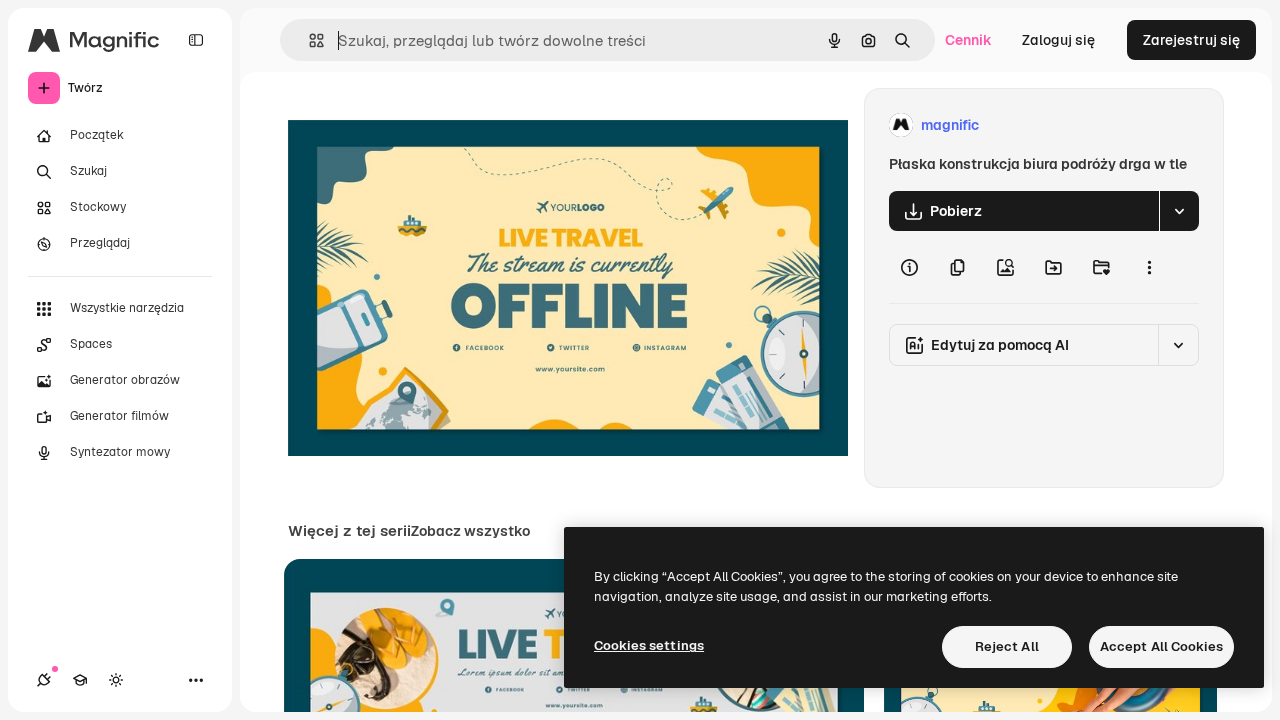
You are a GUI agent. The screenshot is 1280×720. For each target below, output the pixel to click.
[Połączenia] (44, 680)
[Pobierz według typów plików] (1179, 211)
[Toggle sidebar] (196, 40)
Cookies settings (649, 645)
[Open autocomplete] (308, 40)
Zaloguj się (1058, 40)
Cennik (968, 40)
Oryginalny (426, 125)
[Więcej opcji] (1149, 267)
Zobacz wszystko (470, 531)
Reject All (1007, 646)
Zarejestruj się (1191, 40)
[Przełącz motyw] (116, 680)
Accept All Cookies (1161, 646)
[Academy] (80, 680)
